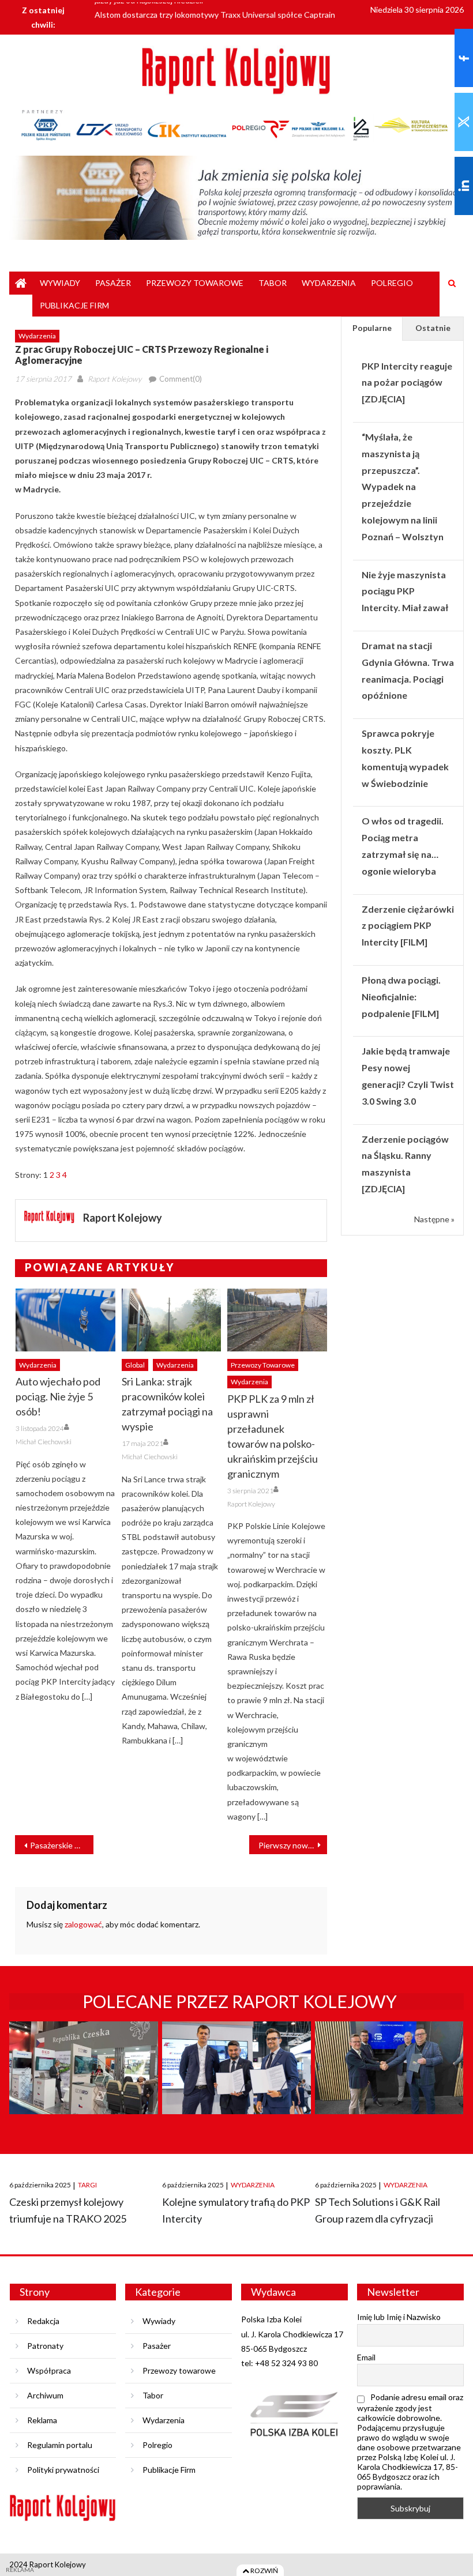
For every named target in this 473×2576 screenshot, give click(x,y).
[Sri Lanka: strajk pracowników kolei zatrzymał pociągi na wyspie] (172, 1320)
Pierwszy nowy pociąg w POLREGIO (293, 1845)
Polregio (392, 283)
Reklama (42, 2420)
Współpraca (49, 2370)
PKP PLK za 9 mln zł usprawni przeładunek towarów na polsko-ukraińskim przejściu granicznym (273, 1436)
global (135, 1365)
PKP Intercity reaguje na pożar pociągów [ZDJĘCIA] (407, 383)
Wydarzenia (329, 283)
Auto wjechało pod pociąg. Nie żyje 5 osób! (58, 1396)
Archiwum (45, 2395)
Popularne (372, 328)
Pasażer (113, 283)
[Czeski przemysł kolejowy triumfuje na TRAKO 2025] (83, 2090)
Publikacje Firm (74, 305)
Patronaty (45, 2346)
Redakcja (43, 2321)
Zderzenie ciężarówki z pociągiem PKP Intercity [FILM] (408, 926)
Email (366, 2357)
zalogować (83, 1924)
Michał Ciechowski (44, 1442)
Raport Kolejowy (115, 379)
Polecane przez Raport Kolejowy (240, 2001)
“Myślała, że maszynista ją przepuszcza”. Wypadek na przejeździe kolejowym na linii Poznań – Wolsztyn (403, 487)
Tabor (273, 283)
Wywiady (60, 283)
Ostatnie (433, 328)
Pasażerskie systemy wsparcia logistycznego (61, 1845)
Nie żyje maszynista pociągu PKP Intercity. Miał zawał (405, 591)
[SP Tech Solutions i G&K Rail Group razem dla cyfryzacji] (389, 2090)
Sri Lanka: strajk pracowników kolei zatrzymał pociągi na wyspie (167, 1404)
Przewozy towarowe (195, 283)
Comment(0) (181, 379)
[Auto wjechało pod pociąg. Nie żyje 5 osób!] (65, 1320)
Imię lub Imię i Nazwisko (399, 2317)
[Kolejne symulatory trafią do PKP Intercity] (236, 2090)
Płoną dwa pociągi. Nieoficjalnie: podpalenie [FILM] (401, 997)
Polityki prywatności (63, 2470)
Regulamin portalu (60, 2445)
